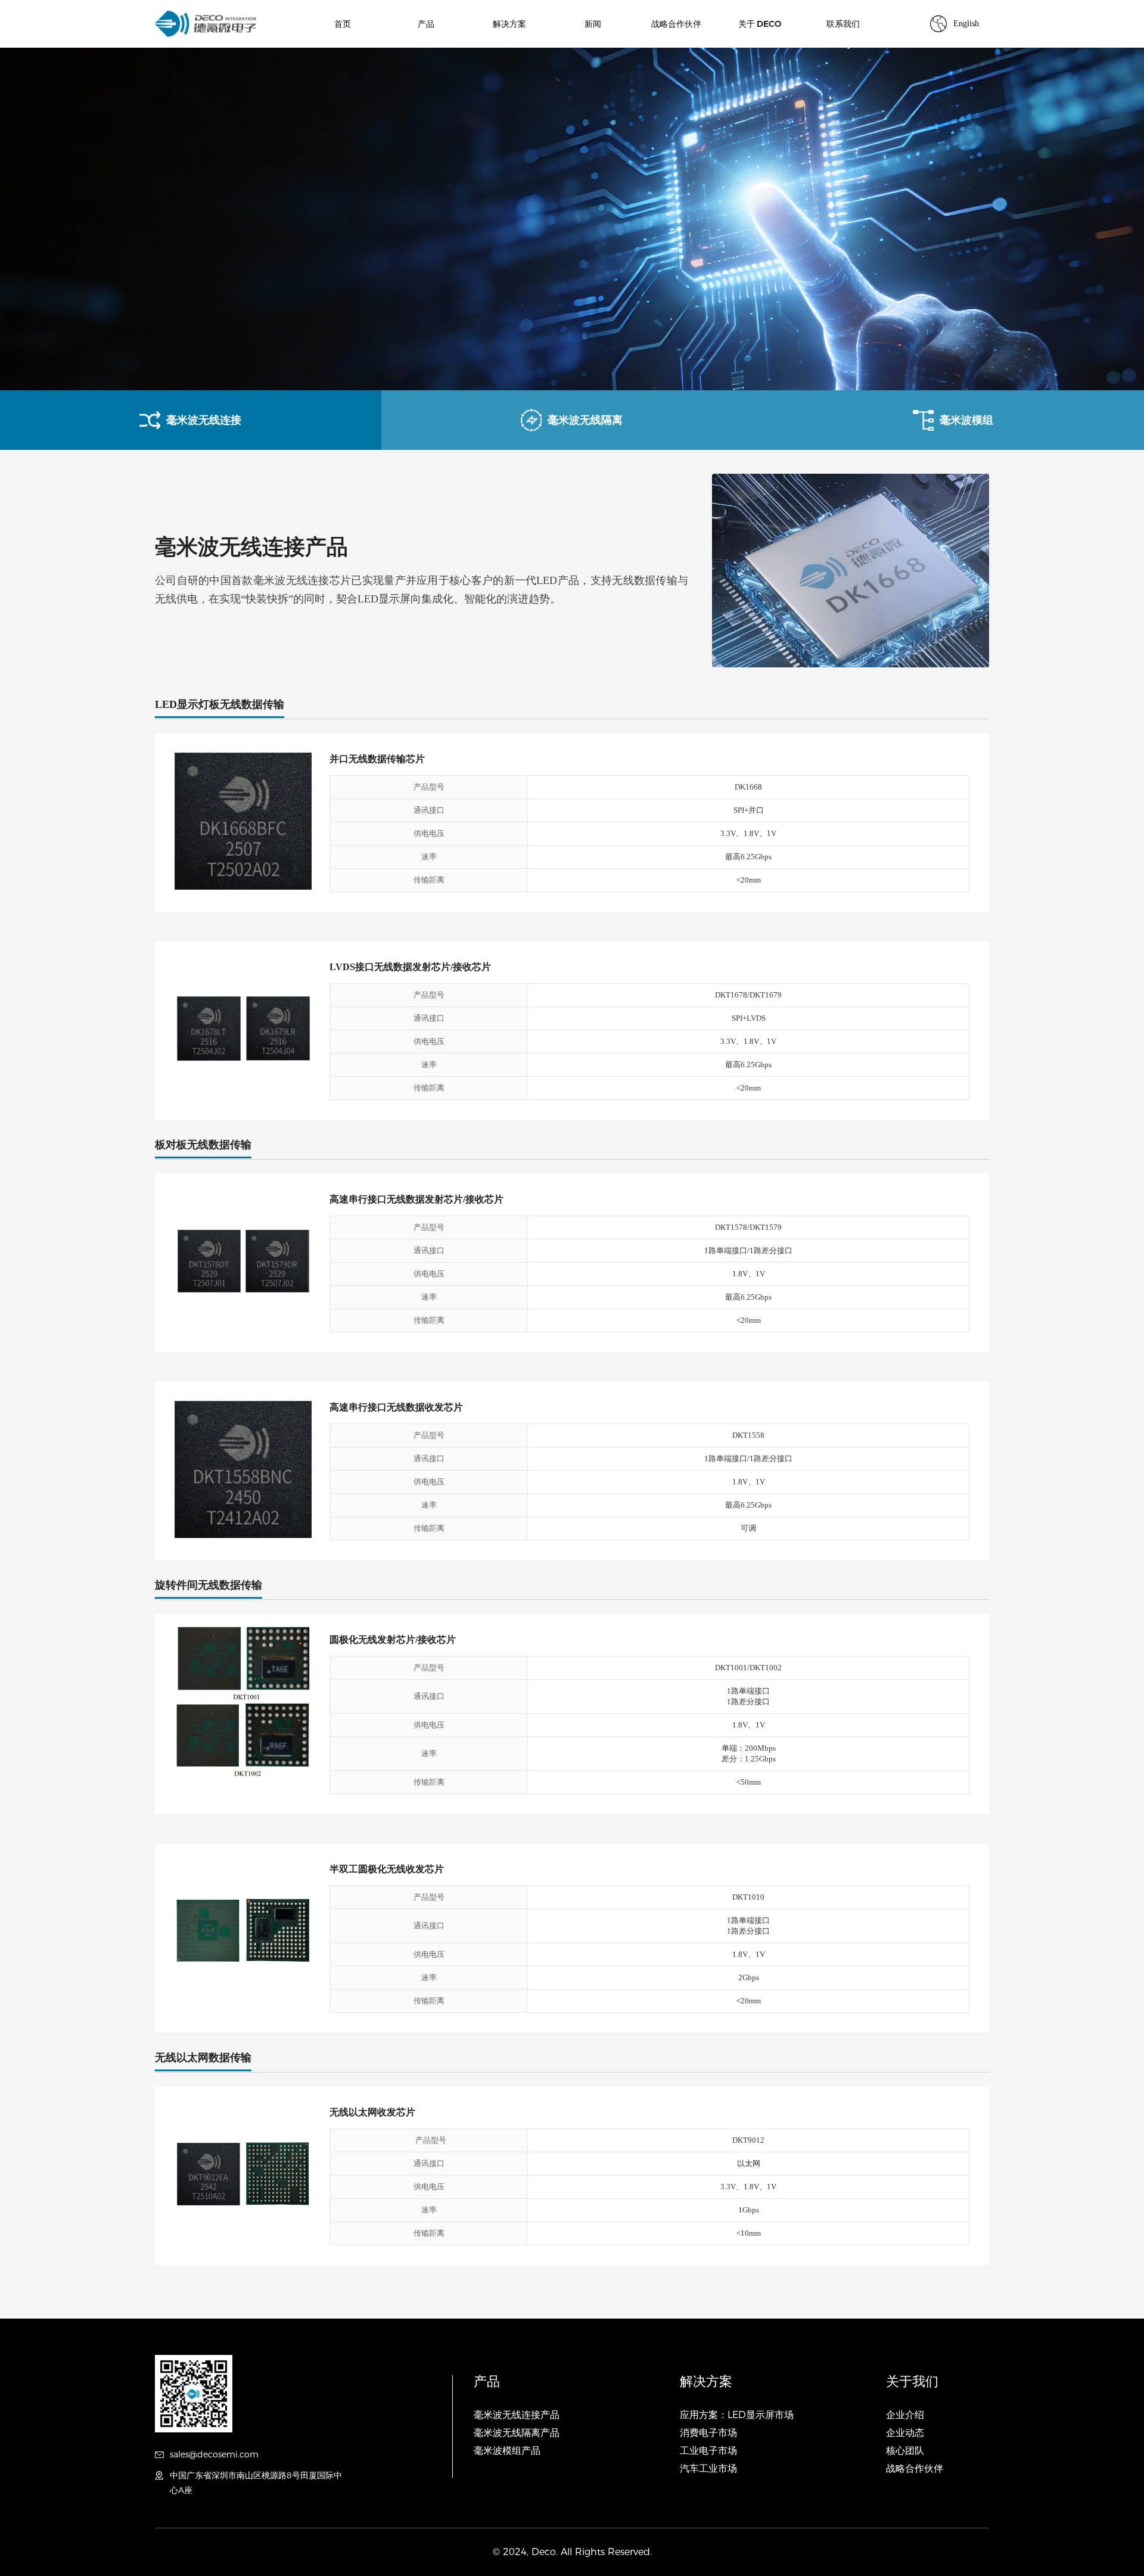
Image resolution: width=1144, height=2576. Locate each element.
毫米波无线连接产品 (517, 2415)
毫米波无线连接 (204, 420)
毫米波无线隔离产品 (517, 2433)
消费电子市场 (708, 2433)
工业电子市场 (708, 2451)
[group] (572, 219)
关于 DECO (760, 24)
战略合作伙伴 (676, 24)
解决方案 (509, 24)
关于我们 (912, 2381)
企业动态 (905, 2433)
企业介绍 (905, 2415)
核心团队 (905, 2451)
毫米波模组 (966, 420)
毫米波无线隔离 (585, 420)
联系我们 (843, 24)
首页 (343, 24)
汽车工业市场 (708, 2468)
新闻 (593, 24)
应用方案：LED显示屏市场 (737, 2415)
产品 (426, 24)
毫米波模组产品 (507, 2451)
